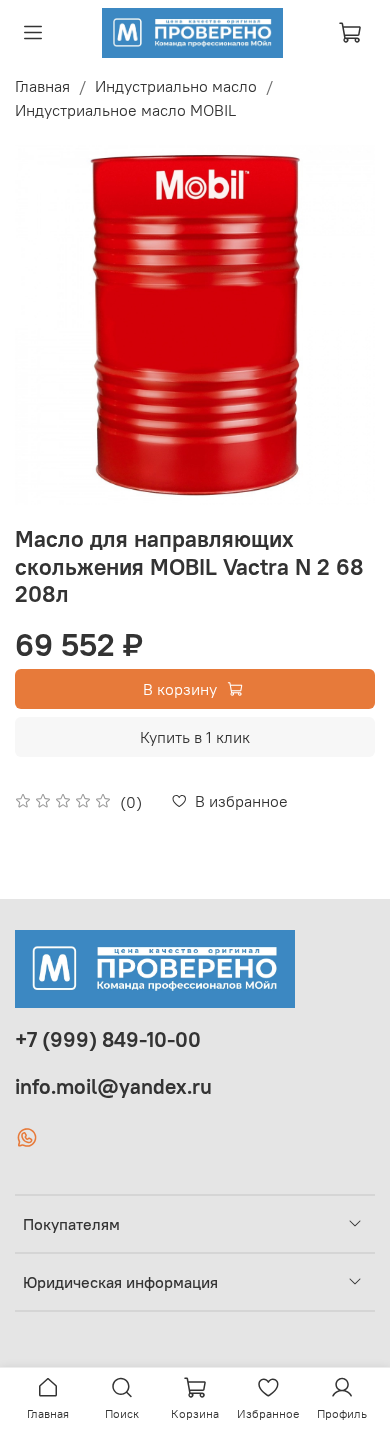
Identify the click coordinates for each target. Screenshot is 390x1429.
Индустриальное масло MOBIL (125, 110)
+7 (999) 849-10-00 (108, 1039)
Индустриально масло (176, 86)
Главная (42, 86)
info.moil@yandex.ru (113, 1086)
